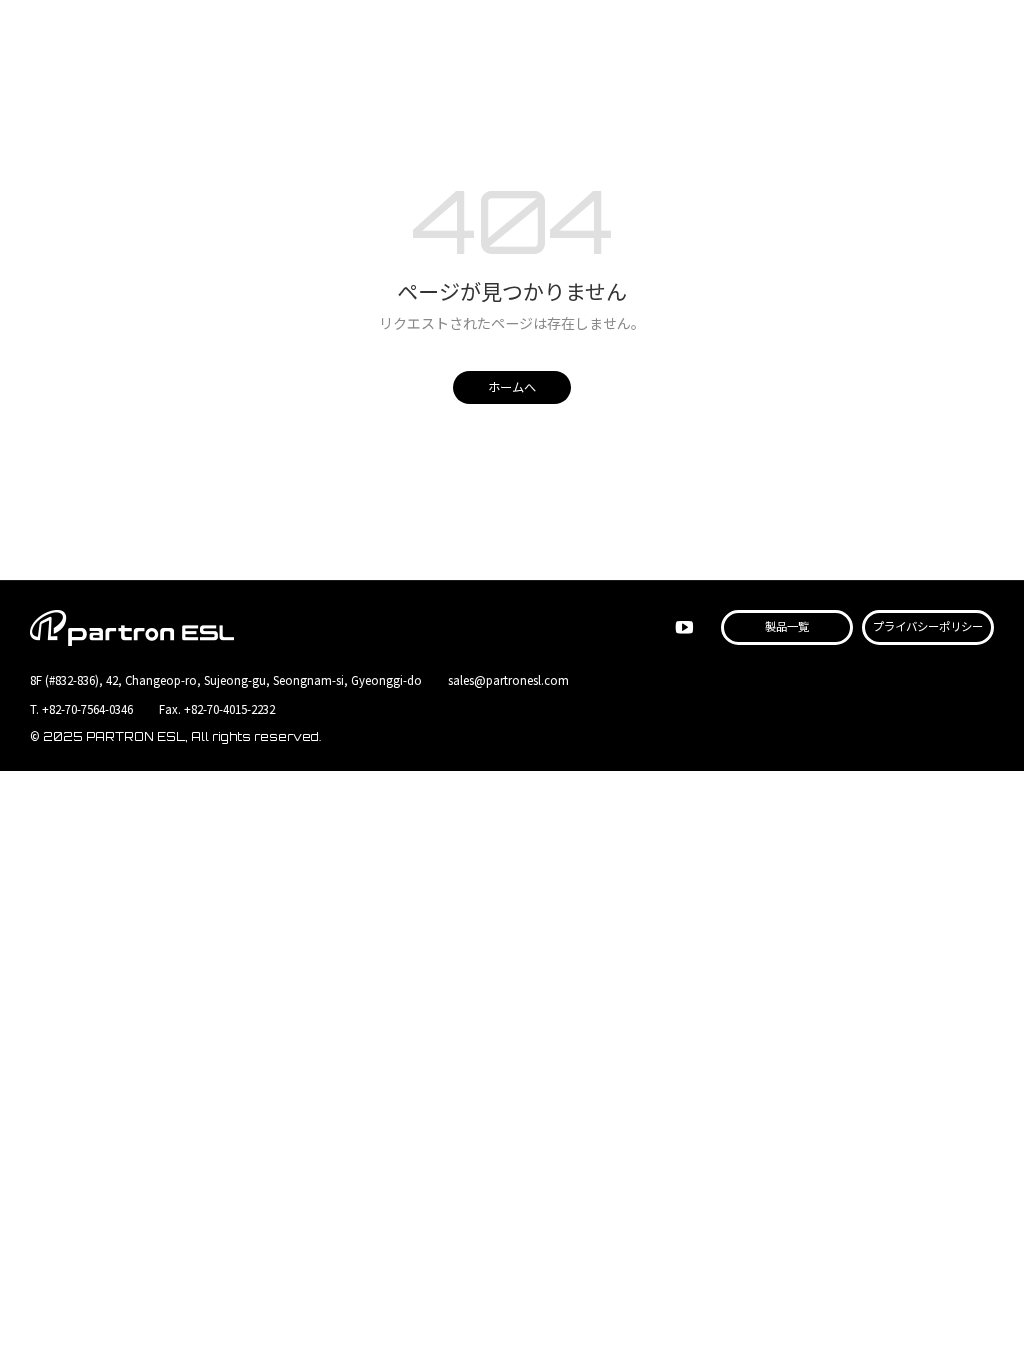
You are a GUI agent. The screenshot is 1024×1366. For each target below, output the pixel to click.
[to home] (132, 40)
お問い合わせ (931, 40)
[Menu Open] (980, 39)
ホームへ (512, 387)
